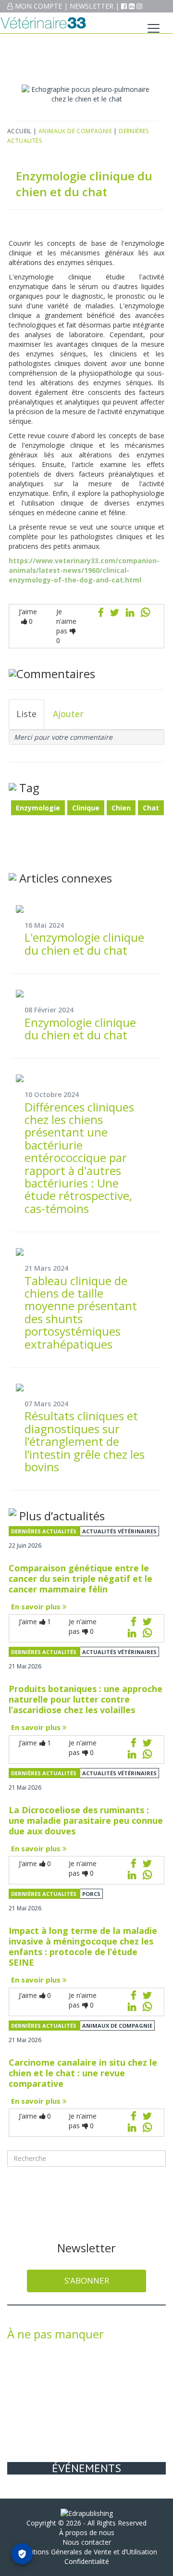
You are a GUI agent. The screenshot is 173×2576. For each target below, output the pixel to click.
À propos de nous (87, 2532)
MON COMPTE (38, 6)
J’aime (28, 616)
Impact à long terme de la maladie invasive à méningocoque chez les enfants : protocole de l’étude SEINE (83, 1946)
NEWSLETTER (92, 6)
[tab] (26, 714)
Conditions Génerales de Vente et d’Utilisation (86, 2552)
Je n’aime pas (66, 626)
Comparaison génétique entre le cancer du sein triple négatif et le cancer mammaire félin (80, 1578)
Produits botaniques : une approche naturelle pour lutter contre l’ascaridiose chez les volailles (86, 1699)
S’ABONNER (87, 2280)
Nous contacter (87, 2542)
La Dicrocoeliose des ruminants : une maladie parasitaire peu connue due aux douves (86, 1820)
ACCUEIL (19, 131)
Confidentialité (87, 2561)
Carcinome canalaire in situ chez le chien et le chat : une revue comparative (83, 2073)
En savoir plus (37, 1606)
